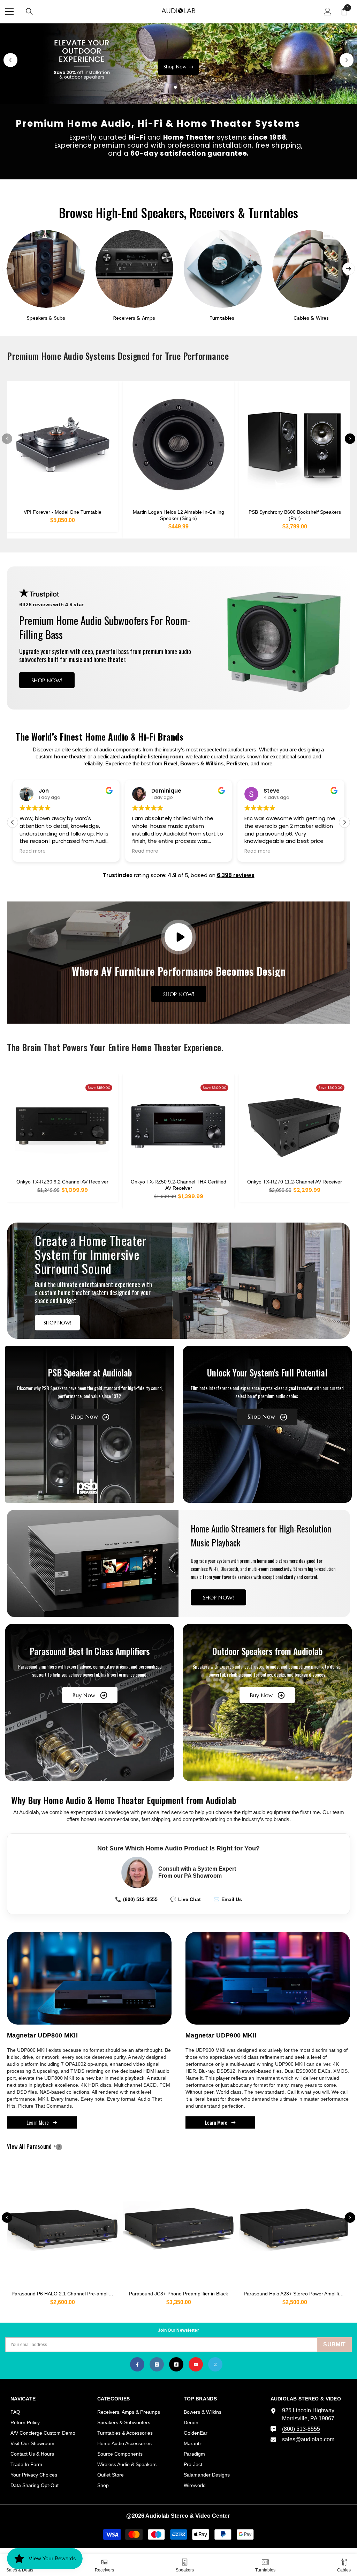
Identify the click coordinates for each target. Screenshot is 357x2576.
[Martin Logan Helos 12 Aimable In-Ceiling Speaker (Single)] (178, 444)
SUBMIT (334, 2344)
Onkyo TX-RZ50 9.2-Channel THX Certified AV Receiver (178, 1185)
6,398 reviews (236, 875)
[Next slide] (347, 60)
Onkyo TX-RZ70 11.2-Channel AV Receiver (295, 1182)
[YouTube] (196, 2364)
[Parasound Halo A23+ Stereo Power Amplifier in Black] (295, 2226)
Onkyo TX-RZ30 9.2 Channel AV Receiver (62, 1182)
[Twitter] (215, 2364)
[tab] (169, 87)
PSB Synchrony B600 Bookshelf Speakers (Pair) (295, 515)
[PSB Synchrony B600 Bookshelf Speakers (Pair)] (295, 444)
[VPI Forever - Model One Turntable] (62, 444)
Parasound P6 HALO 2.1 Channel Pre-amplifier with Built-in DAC (65, 2294)
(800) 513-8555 (136, 1899)
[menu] (9, 12)
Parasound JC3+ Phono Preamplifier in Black (178, 2294)
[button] (344, 822)
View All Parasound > (43, 2147)
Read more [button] (33, 851)
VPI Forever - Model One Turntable (63, 512)
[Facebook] (137, 2364)
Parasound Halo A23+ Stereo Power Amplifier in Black (297, 2294)
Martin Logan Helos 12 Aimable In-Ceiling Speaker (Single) (178, 515)
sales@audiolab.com (308, 2439)
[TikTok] (176, 2364)
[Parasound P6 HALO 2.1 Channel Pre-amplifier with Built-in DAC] (62, 2226)
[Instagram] (157, 2364)
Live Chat (185, 1899)
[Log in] (328, 12)
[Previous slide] (10, 60)
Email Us (228, 1899)
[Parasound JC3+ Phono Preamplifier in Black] (178, 2226)
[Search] (29, 12)
